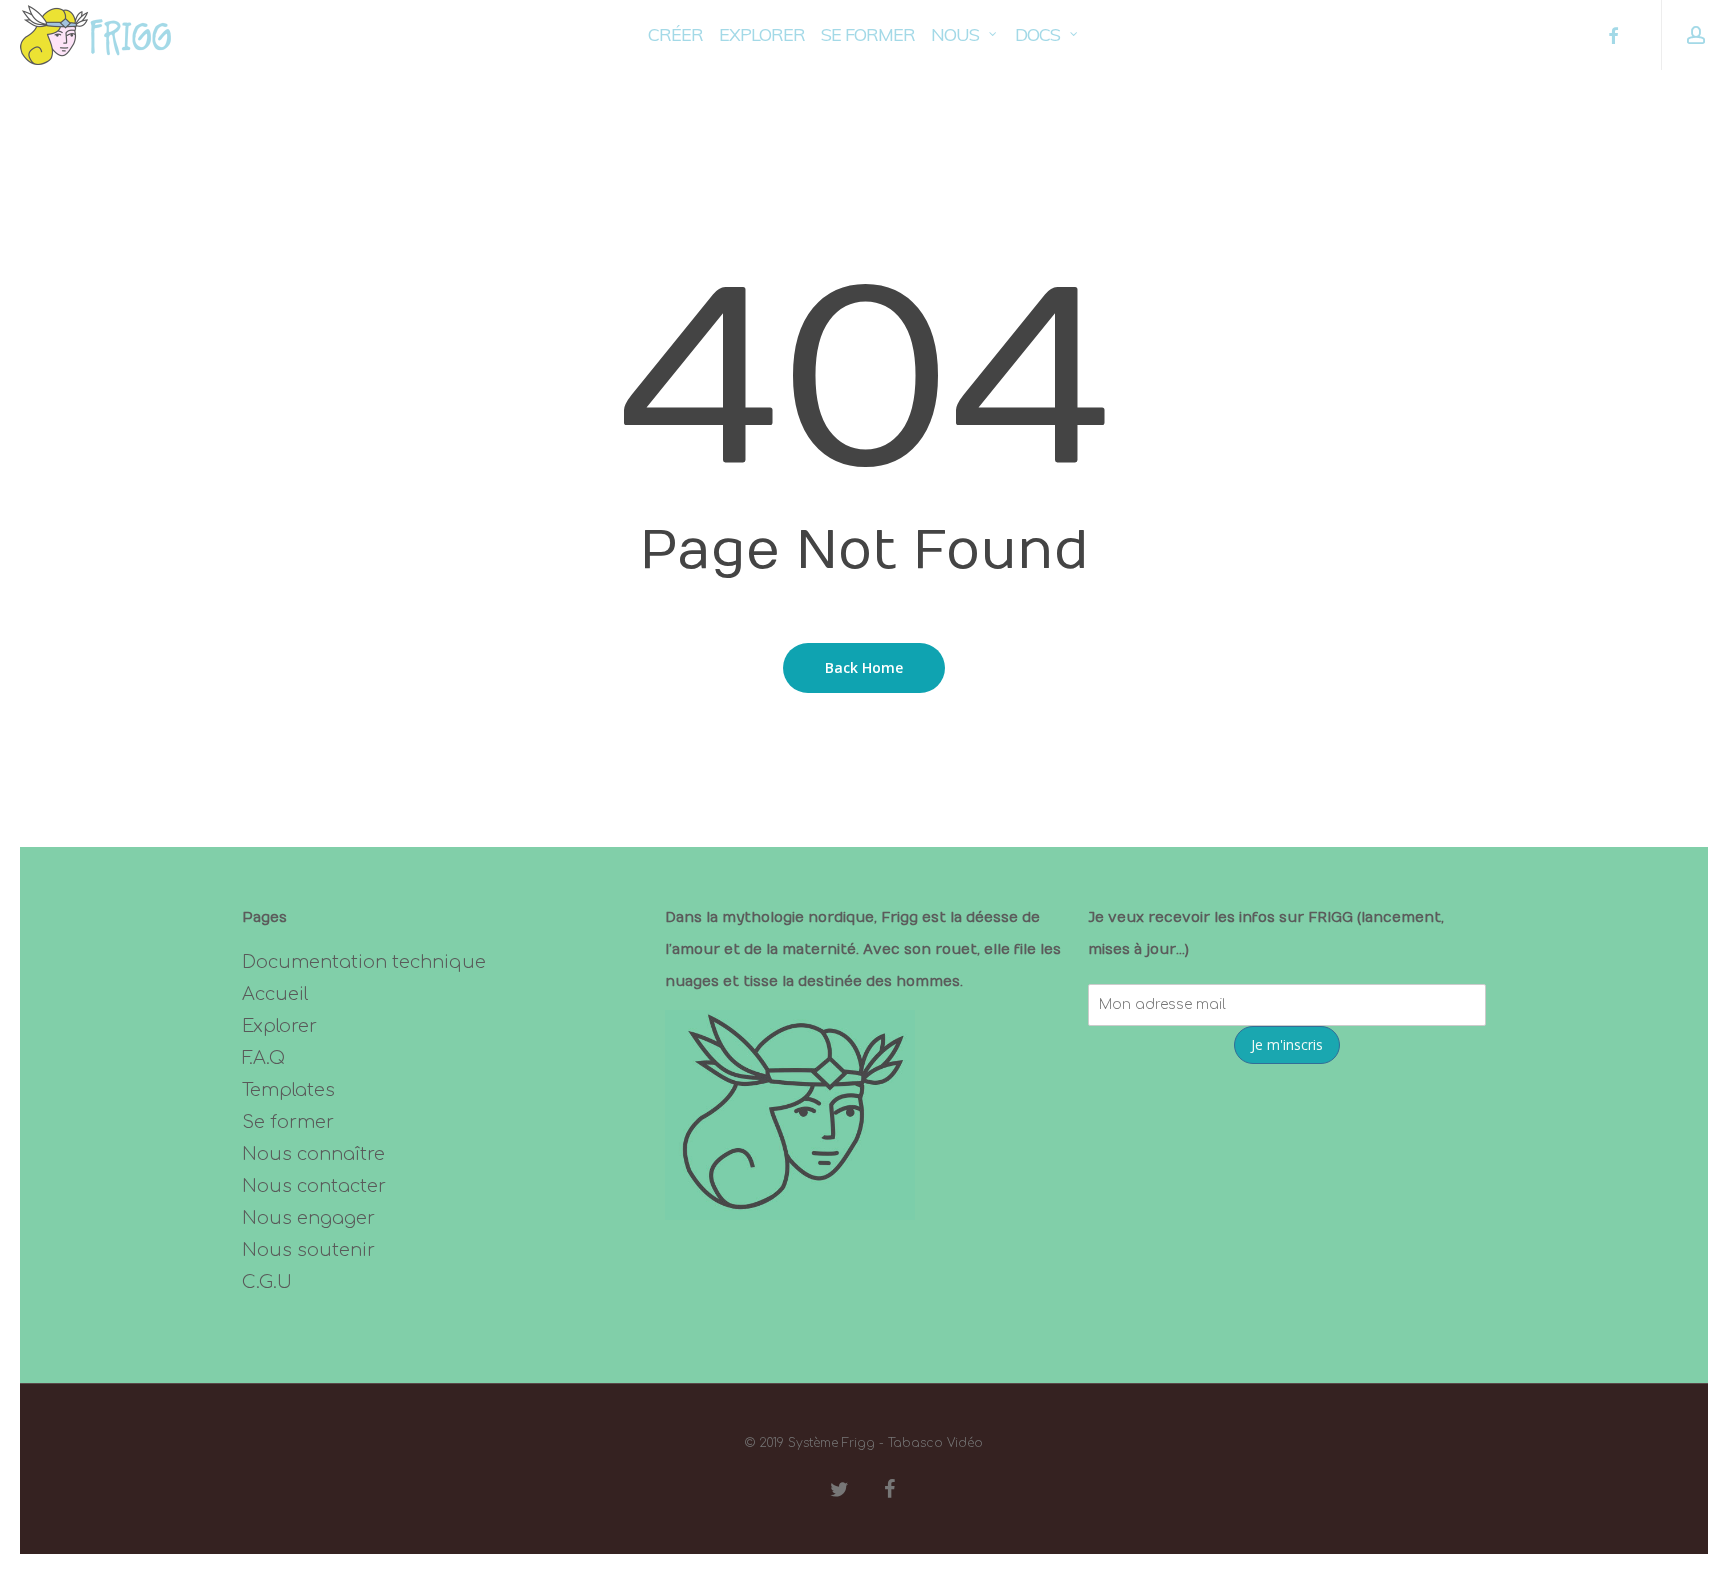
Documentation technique (364, 962)
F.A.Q (263, 1058)
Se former (288, 1122)
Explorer (279, 1026)
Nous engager (308, 1218)
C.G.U (267, 1282)
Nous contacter (314, 1186)
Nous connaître (313, 1154)
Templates (288, 1090)
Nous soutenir (308, 1250)
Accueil (275, 994)
